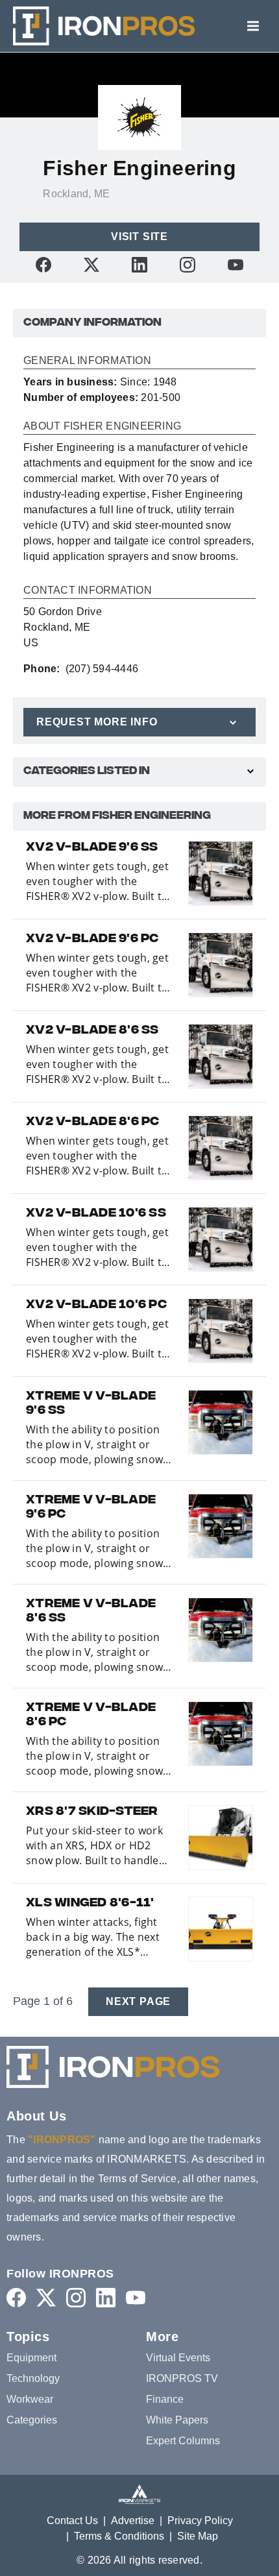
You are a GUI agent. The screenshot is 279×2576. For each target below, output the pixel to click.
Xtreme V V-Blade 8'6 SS (91, 1612)
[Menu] (253, 26)
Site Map (198, 2536)
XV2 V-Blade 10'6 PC (96, 1306)
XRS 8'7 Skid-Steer (92, 1812)
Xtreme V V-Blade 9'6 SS (91, 1404)
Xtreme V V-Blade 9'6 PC (91, 1508)
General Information (87, 361)
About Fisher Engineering (102, 426)
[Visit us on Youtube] (236, 264)
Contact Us (72, 2521)
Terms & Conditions (119, 2536)
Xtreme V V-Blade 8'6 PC (91, 1716)
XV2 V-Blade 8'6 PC (93, 1123)
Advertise (133, 2521)
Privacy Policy (200, 2521)
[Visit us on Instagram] (188, 264)
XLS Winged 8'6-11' (90, 1904)
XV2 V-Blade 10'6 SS (96, 1214)
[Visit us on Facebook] (43, 264)
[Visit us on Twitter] (91, 264)
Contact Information (88, 590)
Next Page (138, 2001)
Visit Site (139, 237)
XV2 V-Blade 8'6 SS (92, 1031)
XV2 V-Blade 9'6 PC (92, 940)
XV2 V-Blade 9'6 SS (92, 848)
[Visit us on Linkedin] (139, 264)
